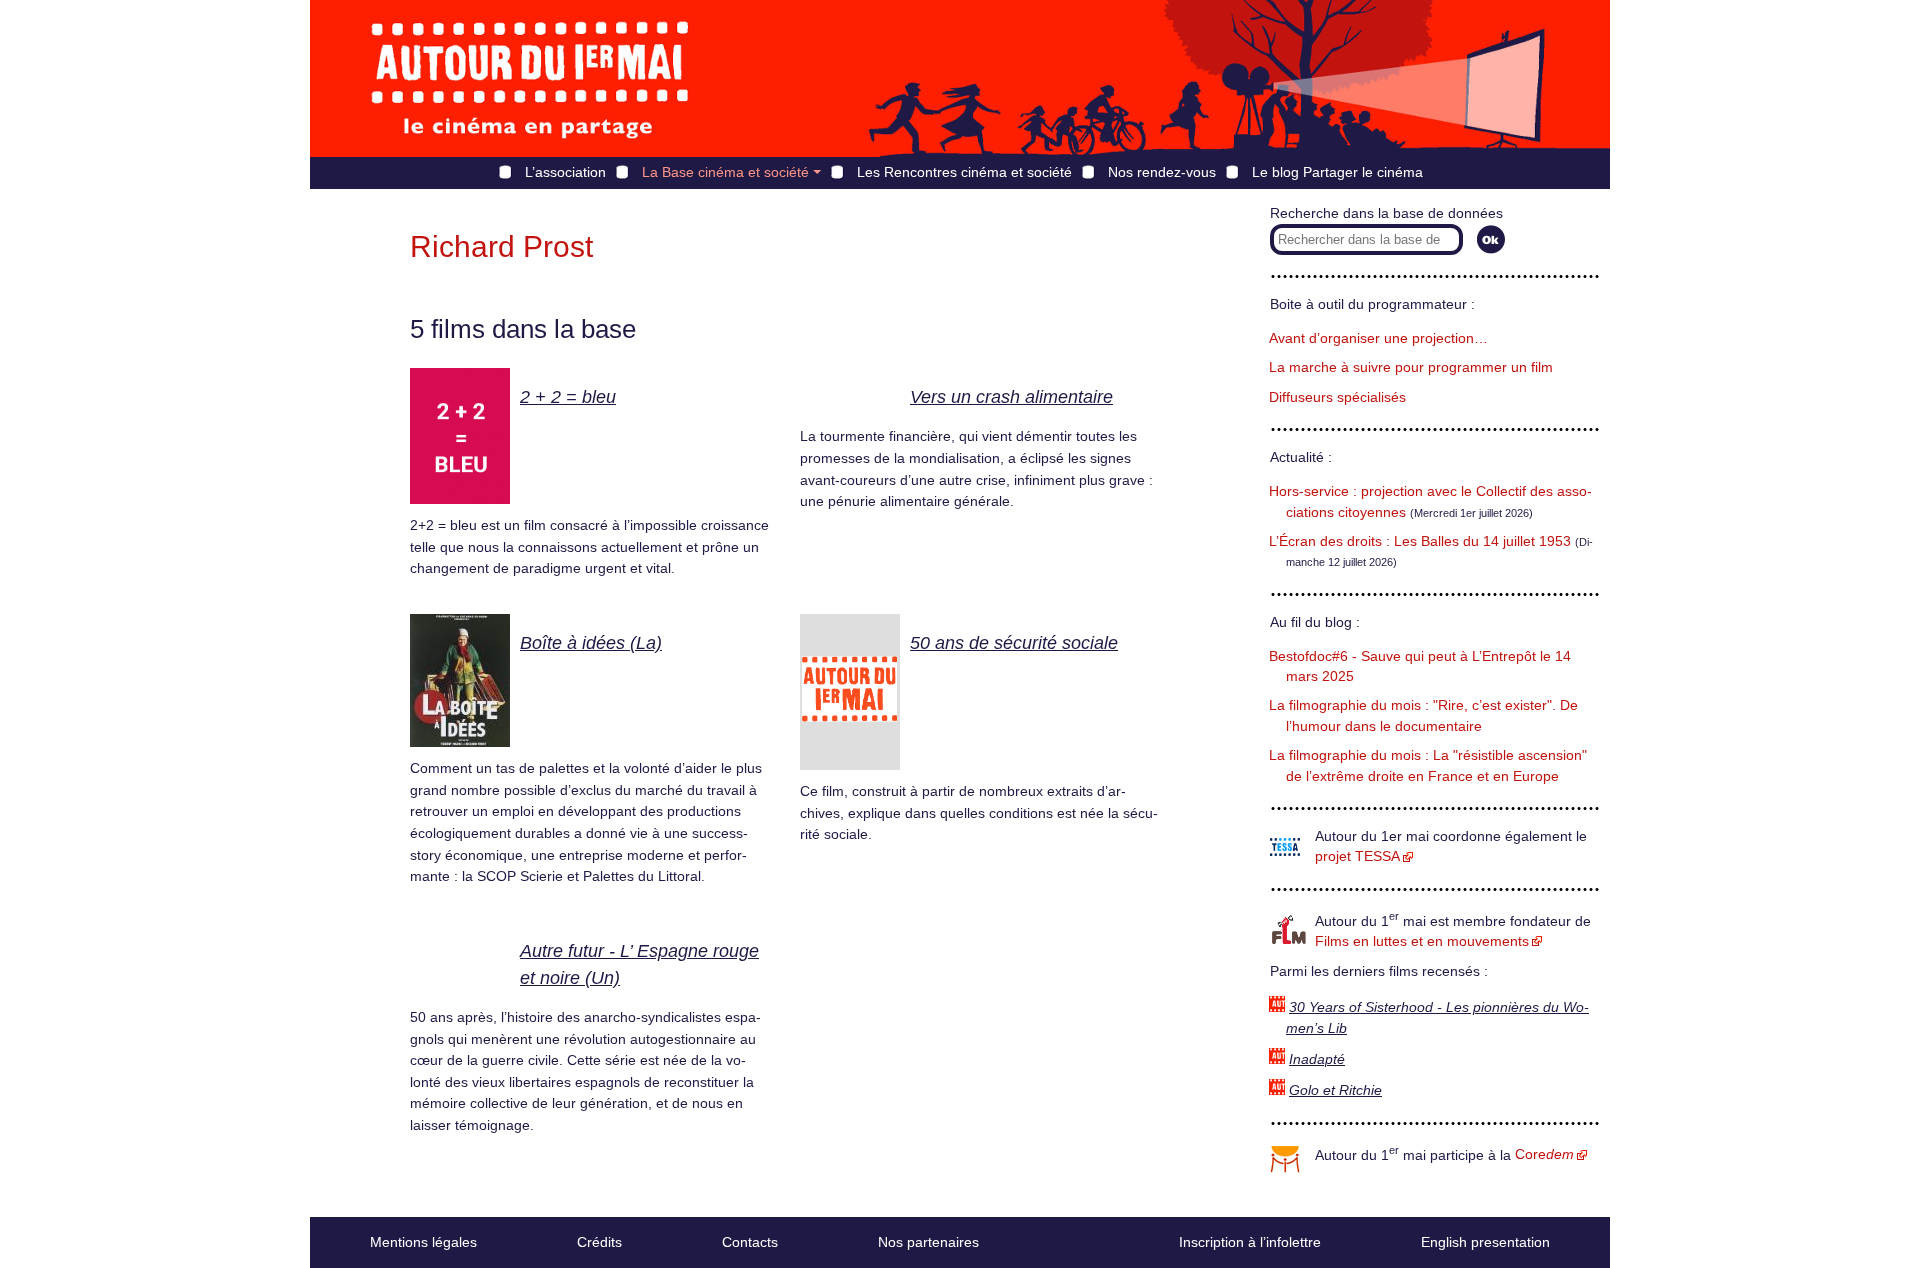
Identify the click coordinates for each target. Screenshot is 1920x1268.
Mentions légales (423, 1242)
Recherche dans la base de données (1386, 213)
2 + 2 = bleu (568, 397)
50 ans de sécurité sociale (1014, 643)
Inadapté (1317, 1059)
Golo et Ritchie (1335, 1090)
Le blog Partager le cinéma (1337, 172)
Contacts (750, 1242)
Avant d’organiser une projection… (1378, 338)
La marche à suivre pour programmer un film (1411, 367)
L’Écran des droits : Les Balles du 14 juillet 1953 (1420, 541)
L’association (565, 172)
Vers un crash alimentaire (1011, 397)
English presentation (1485, 1242)
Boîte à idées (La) (591, 643)
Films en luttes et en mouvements (1422, 941)
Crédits (599, 1242)
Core (1544, 1154)
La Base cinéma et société (725, 172)
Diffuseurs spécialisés (1337, 397)
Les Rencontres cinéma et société (964, 172)
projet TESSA (1357, 856)
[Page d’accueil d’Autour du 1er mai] (530, 78)
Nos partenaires (928, 1242)
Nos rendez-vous (1162, 172)
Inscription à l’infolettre (1250, 1242)
